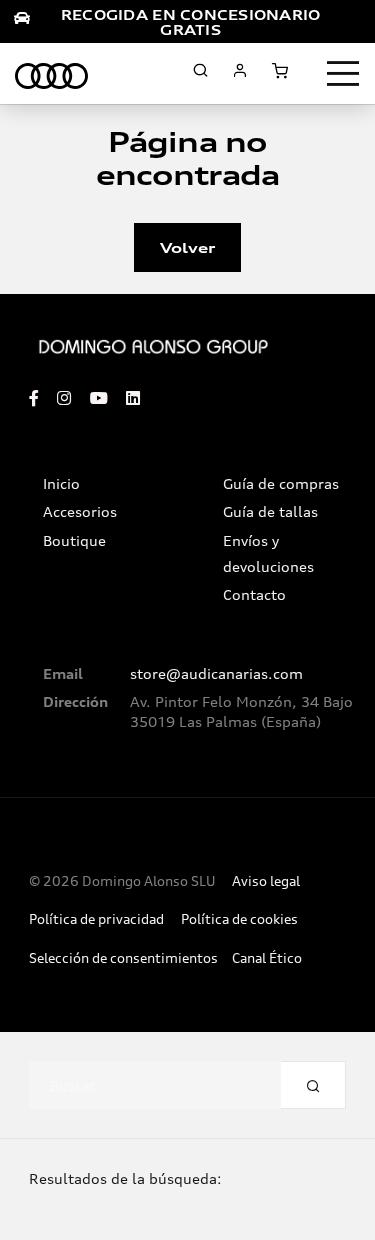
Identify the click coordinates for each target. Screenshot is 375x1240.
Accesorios (80, 512)
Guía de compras (281, 484)
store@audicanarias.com (216, 674)
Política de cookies (239, 919)
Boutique (74, 541)
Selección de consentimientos (123, 958)
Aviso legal (266, 881)
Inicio (61, 484)
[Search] (313, 1085)
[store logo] (51, 73)
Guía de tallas (270, 512)
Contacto (254, 595)
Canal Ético (267, 958)
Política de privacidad (96, 919)
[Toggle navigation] (343, 74)
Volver (187, 247)
